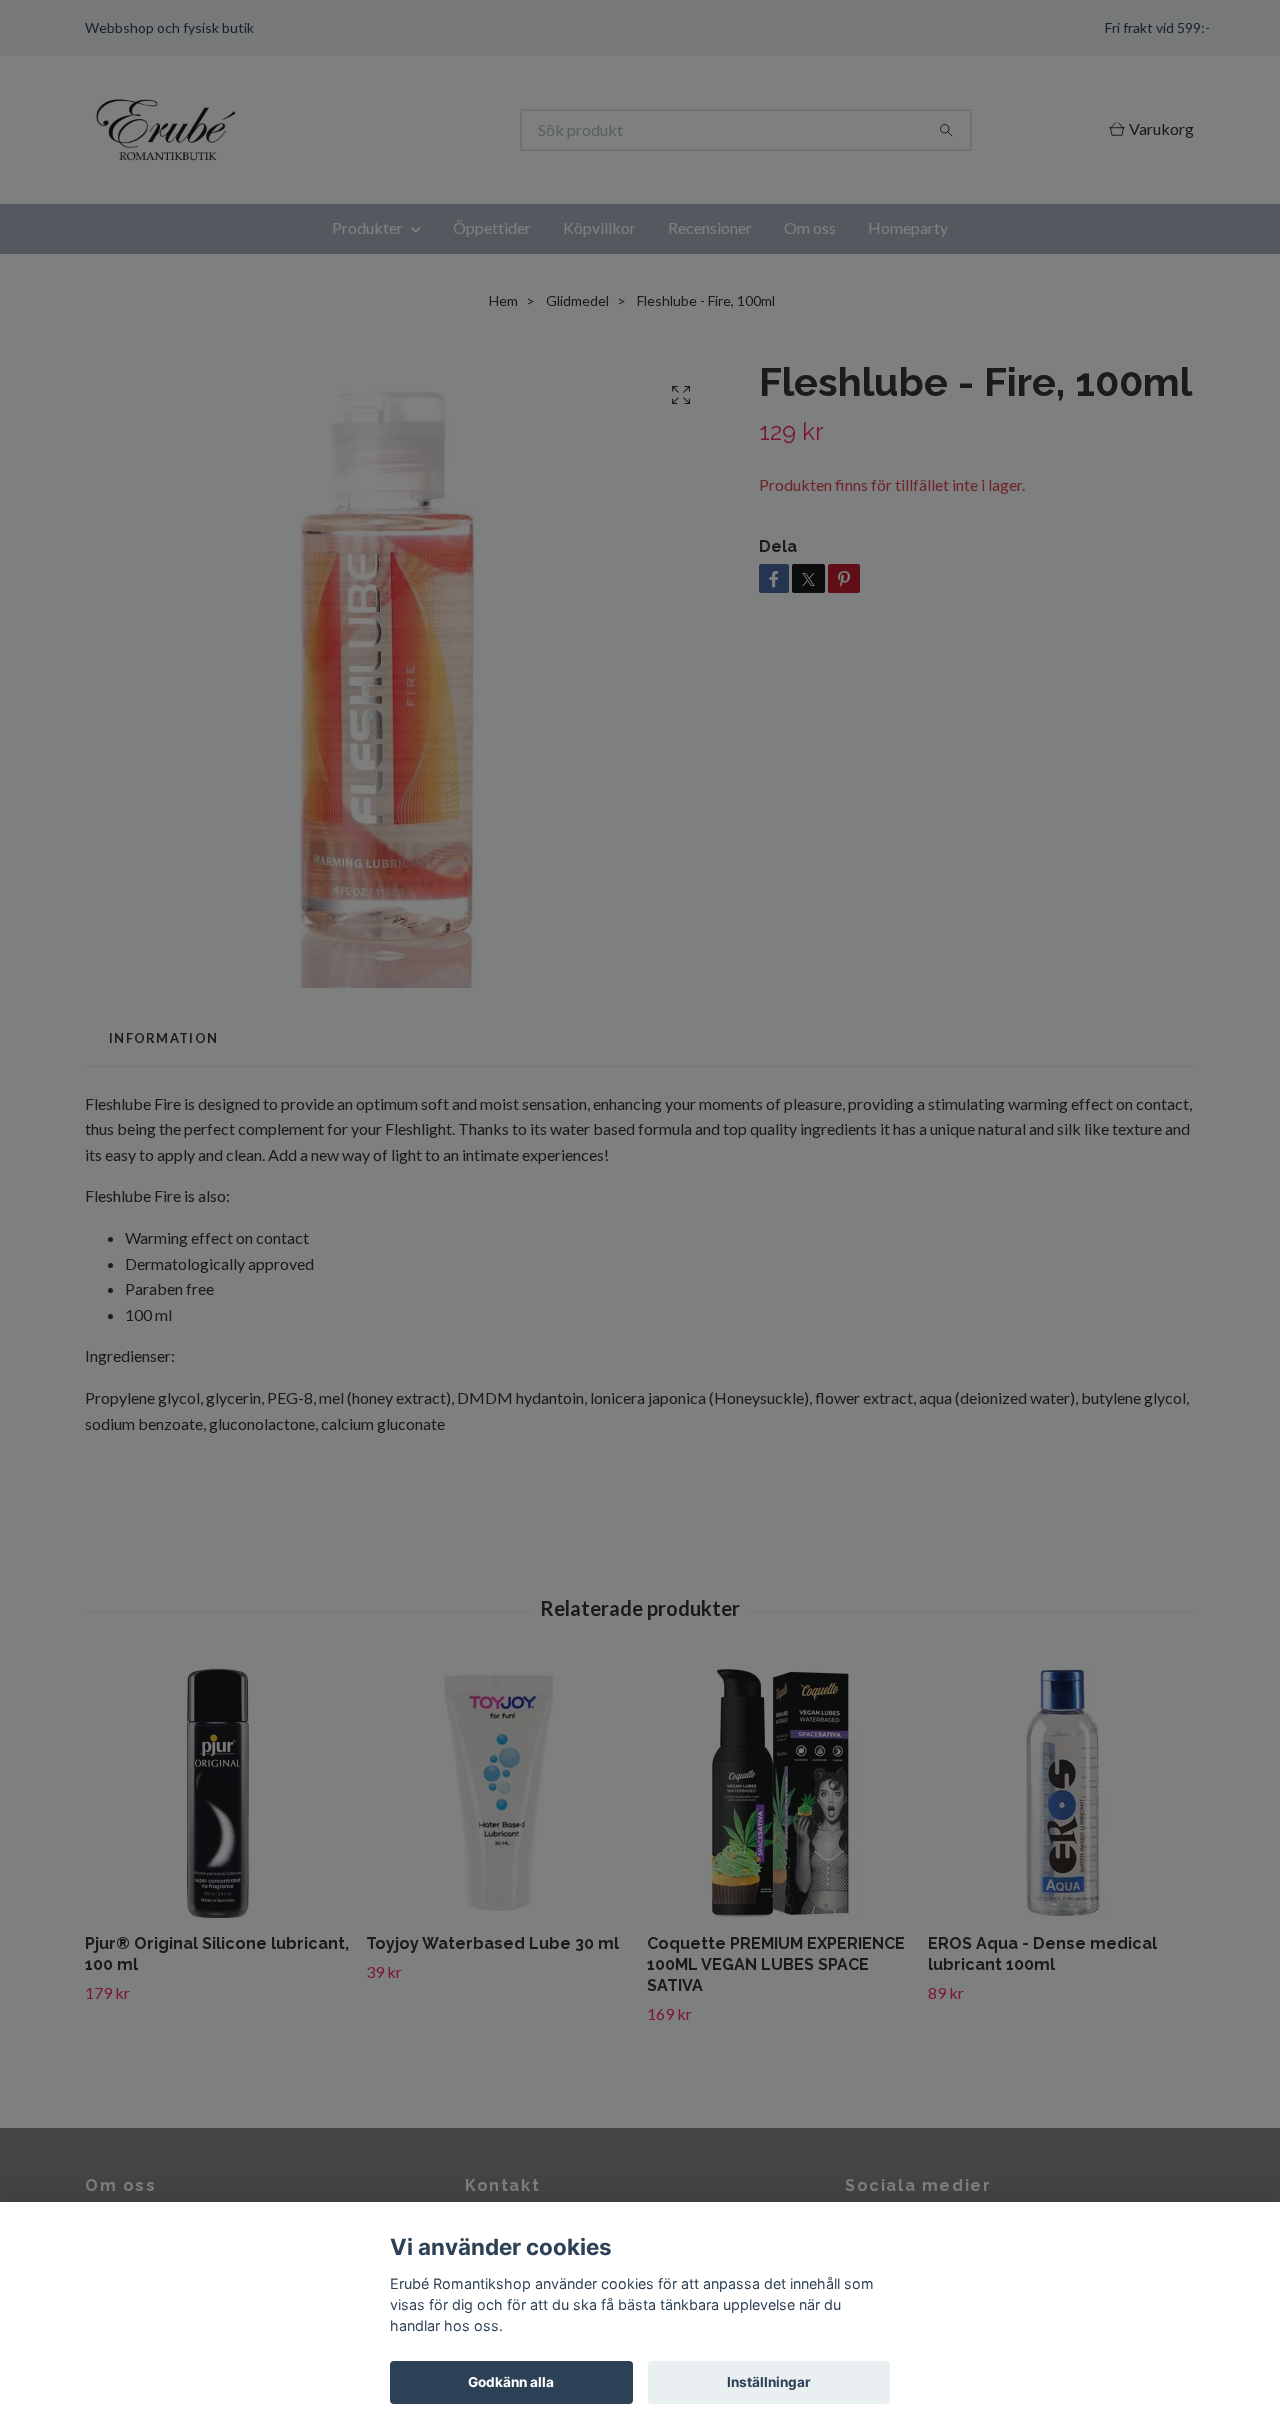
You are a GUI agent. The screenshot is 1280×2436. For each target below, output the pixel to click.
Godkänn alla (511, 2382)
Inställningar (769, 2382)
